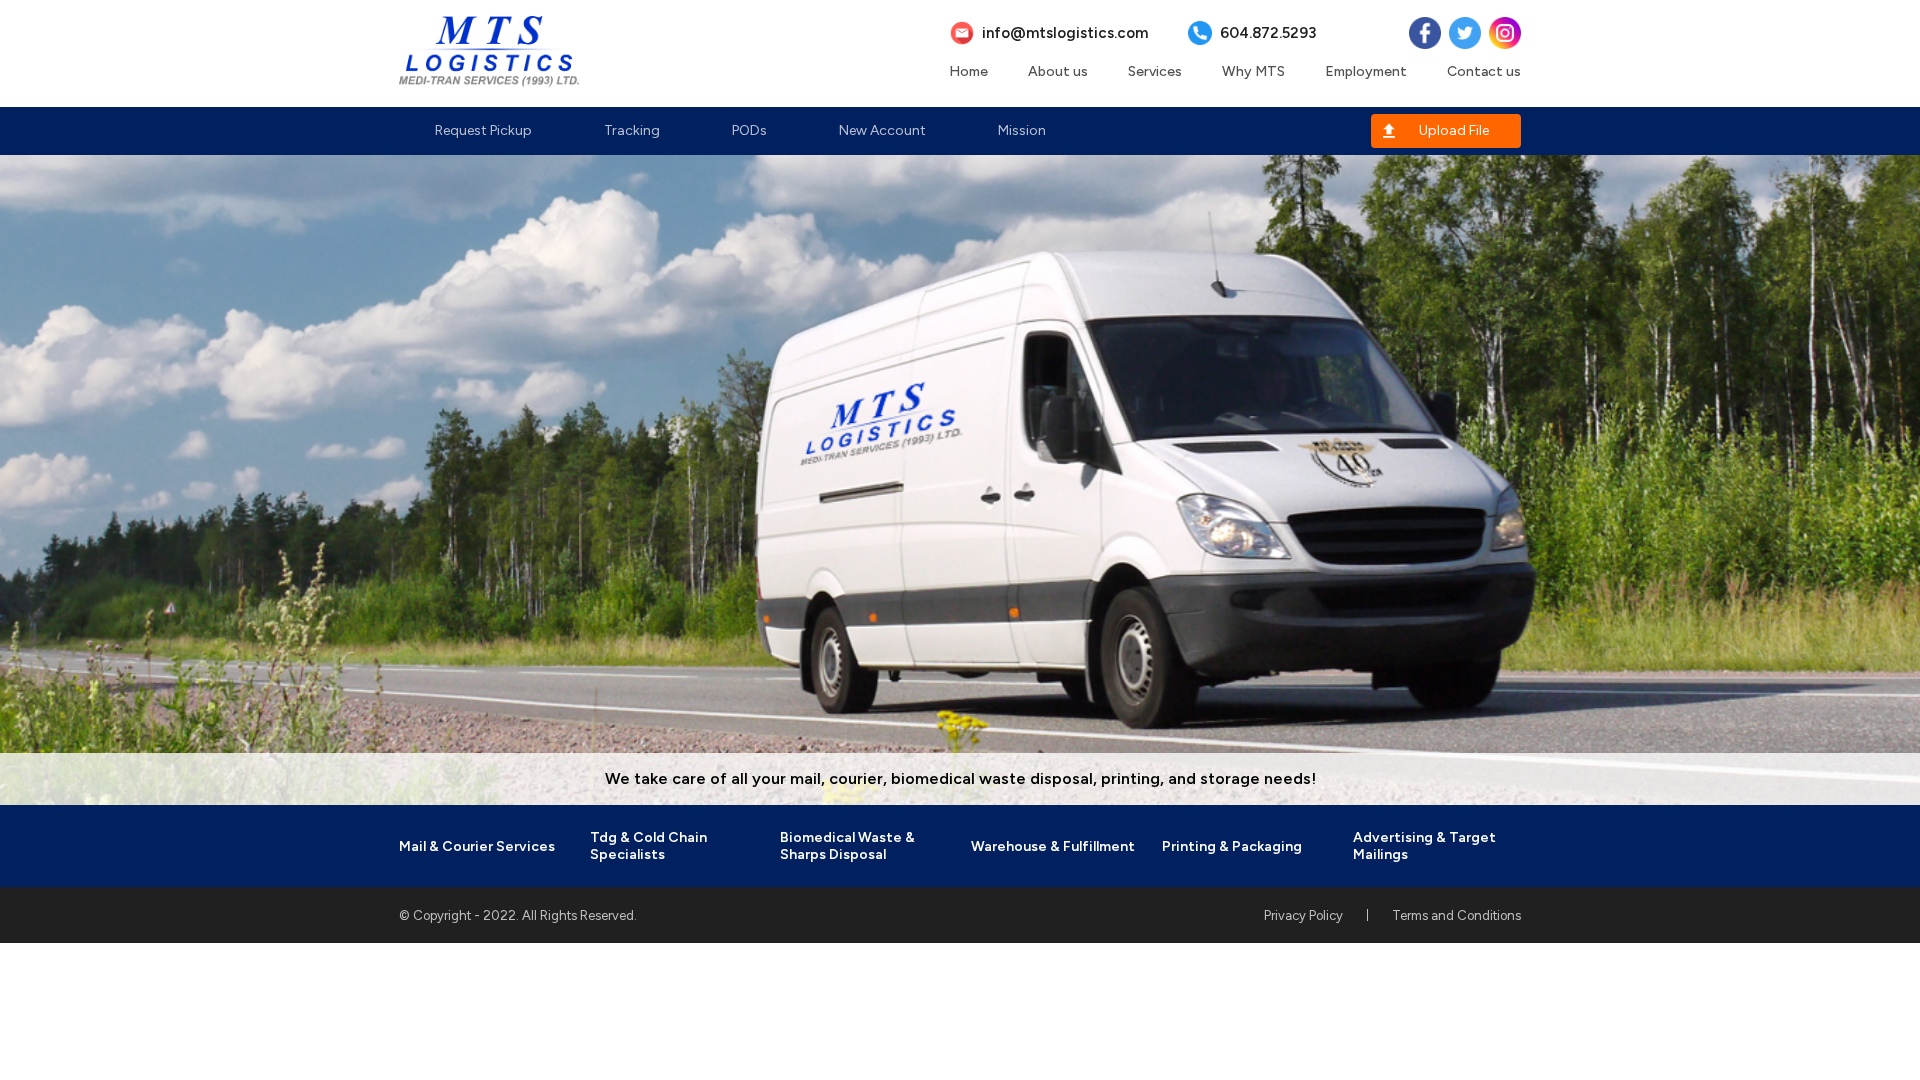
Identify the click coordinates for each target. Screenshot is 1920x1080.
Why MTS (1253, 71)
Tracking (632, 130)
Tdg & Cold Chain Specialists (648, 846)
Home (968, 71)
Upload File (1454, 130)
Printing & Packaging (1232, 846)
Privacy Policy (1303, 915)
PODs (749, 130)
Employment (1366, 71)
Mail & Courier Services (477, 846)
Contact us (1484, 71)
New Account (882, 130)
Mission (1022, 130)
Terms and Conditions (1456, 915)
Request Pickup (483, 130)
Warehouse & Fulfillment (1053, 846)
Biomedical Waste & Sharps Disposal (847, 846)
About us (1058, 71)
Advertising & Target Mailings (1424, 846)
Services (1155, 71)
